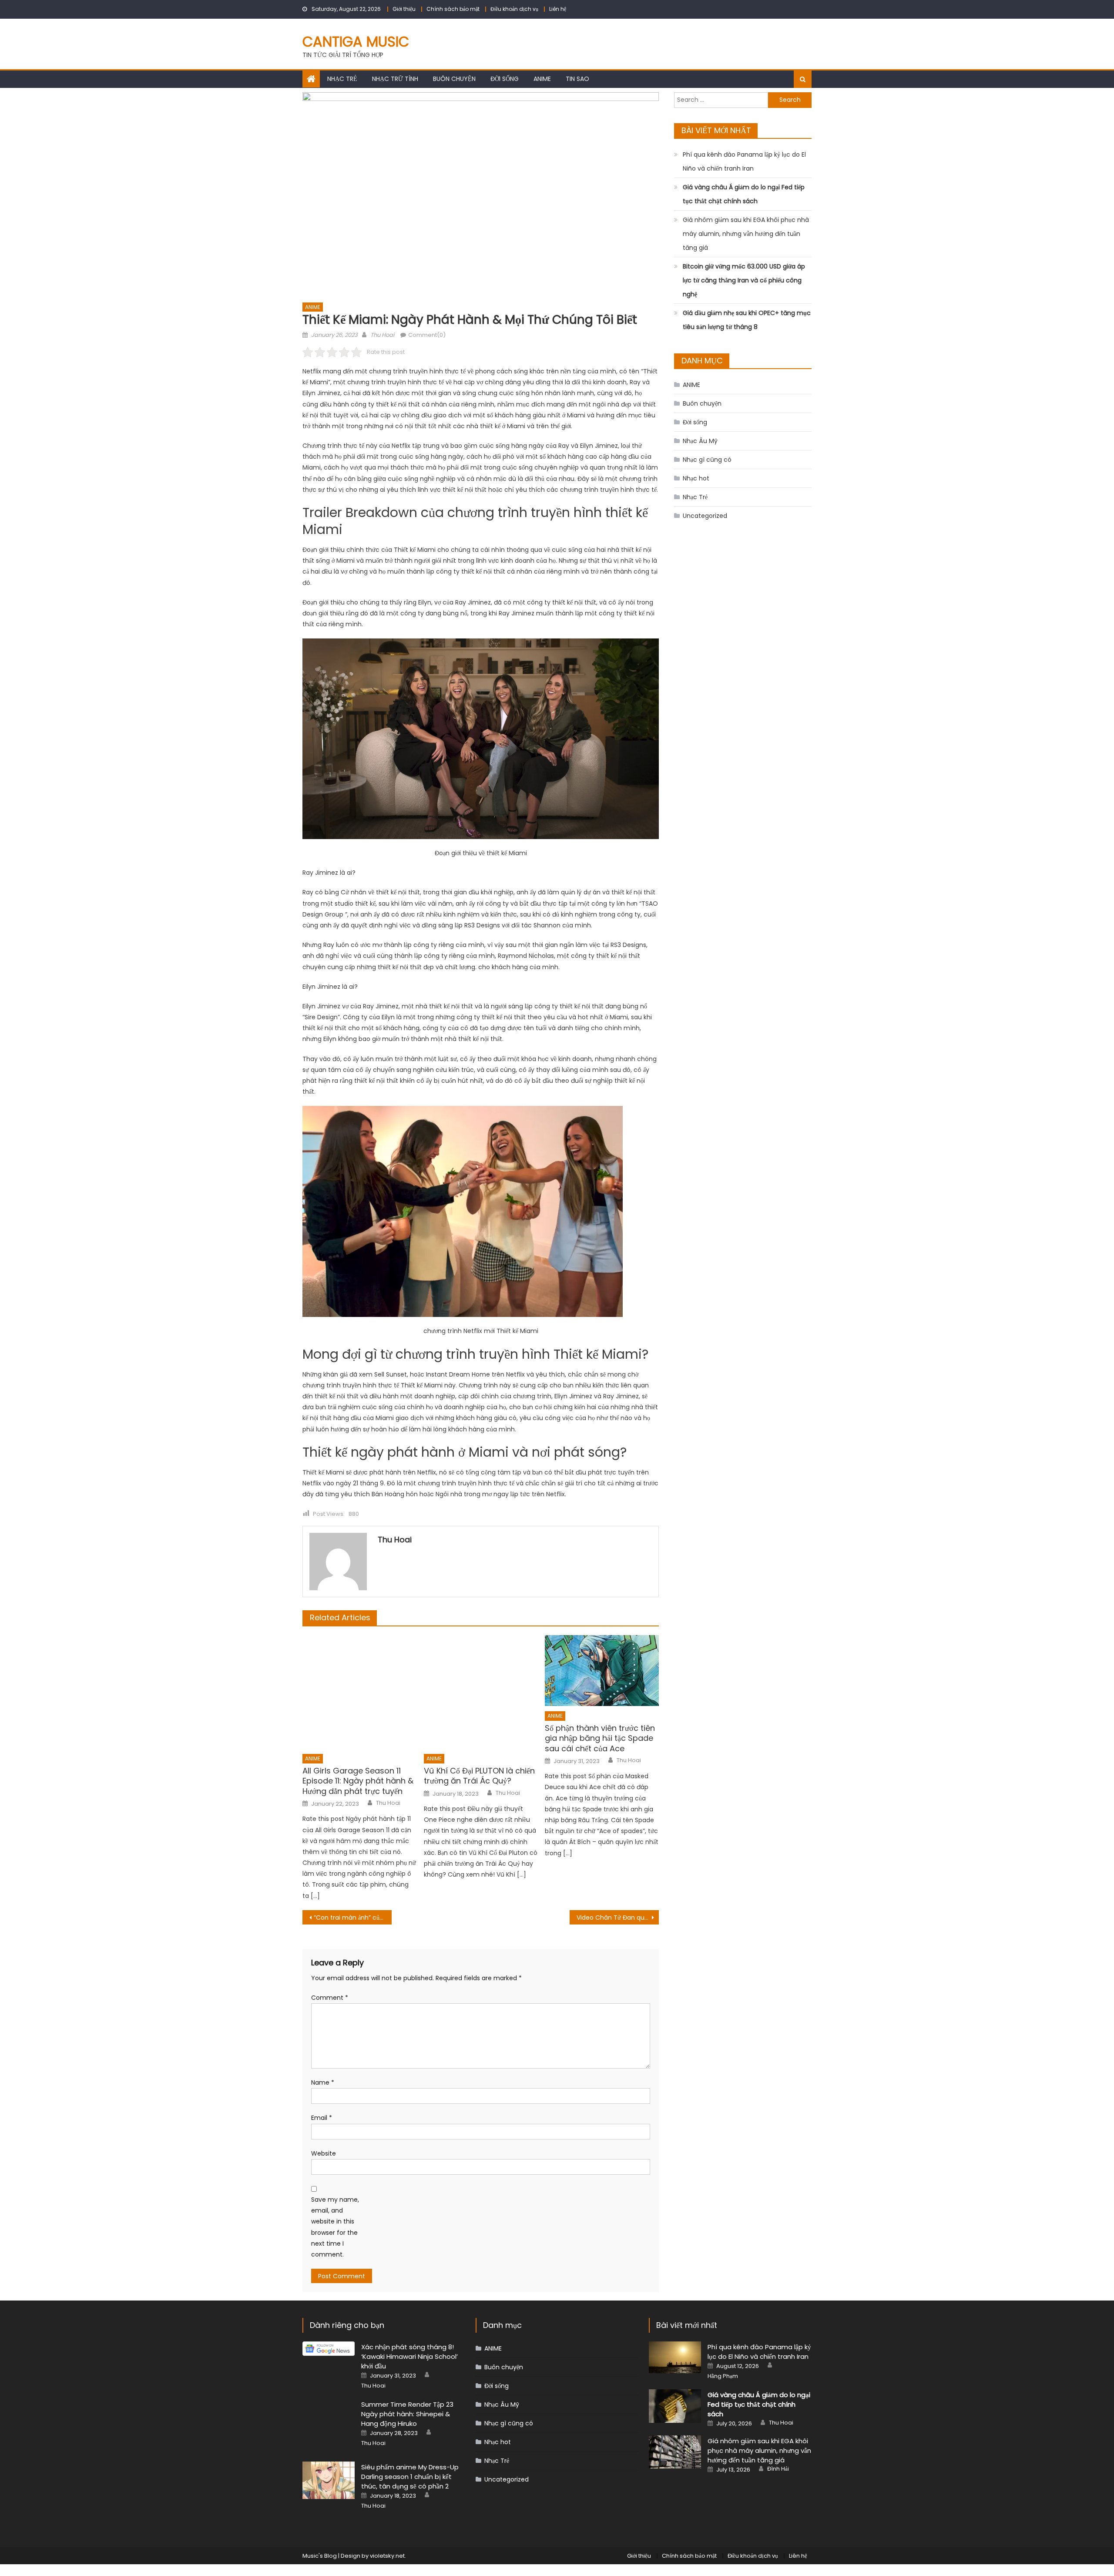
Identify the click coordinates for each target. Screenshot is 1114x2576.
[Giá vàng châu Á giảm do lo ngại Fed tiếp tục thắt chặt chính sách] (675, 2406)
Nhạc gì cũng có (707, 460)
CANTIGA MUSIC (356, 42)
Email (322, 2118)
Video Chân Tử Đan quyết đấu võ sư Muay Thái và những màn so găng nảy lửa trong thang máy (618, 1918)
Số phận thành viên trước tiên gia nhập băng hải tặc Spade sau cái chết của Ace (600, 1738)
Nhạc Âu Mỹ (700, 441)
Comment (330, 1998)
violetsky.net (387, 2556)
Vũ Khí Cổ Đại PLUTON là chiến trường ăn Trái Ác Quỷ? (479, 1776)
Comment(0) (427, 335)
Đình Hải (778, 2469)
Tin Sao (577, 79)
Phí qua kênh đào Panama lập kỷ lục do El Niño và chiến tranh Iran (744, 161)
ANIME (542, 79)
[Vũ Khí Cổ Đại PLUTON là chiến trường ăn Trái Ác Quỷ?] (481, 1692)
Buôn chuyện (454, 79)
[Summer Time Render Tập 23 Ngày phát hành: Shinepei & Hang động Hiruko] (329, 2425)
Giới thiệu (404, 9)
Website (324, 2153)
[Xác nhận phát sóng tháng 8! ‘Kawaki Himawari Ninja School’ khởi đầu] (329, 2349)
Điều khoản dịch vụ (514, 9)
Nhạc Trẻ (342, 79)
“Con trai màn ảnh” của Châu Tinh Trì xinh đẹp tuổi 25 (353, 1918)
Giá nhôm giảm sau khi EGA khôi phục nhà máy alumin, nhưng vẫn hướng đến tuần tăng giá (746, 234)
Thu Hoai (382, 335)
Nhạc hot (696, 478)
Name (323, 2082)
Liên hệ (558, 9)
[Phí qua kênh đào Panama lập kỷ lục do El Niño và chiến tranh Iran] (675, 2357)
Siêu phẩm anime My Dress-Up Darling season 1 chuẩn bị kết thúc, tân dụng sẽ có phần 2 (410, 2477)
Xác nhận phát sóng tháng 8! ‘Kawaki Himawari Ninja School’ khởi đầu (409, 2356)
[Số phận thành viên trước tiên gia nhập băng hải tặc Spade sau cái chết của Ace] (602, 1671)
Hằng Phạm (723, 2376)
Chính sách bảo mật (453, 9)
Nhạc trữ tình (395, 79)
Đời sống (505, 79)
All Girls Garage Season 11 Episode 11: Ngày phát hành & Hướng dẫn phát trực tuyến (358, 1781)
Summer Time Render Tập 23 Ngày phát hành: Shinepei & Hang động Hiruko (407, 2414)
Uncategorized (705, 516)
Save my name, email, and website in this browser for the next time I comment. (335, 2227)
